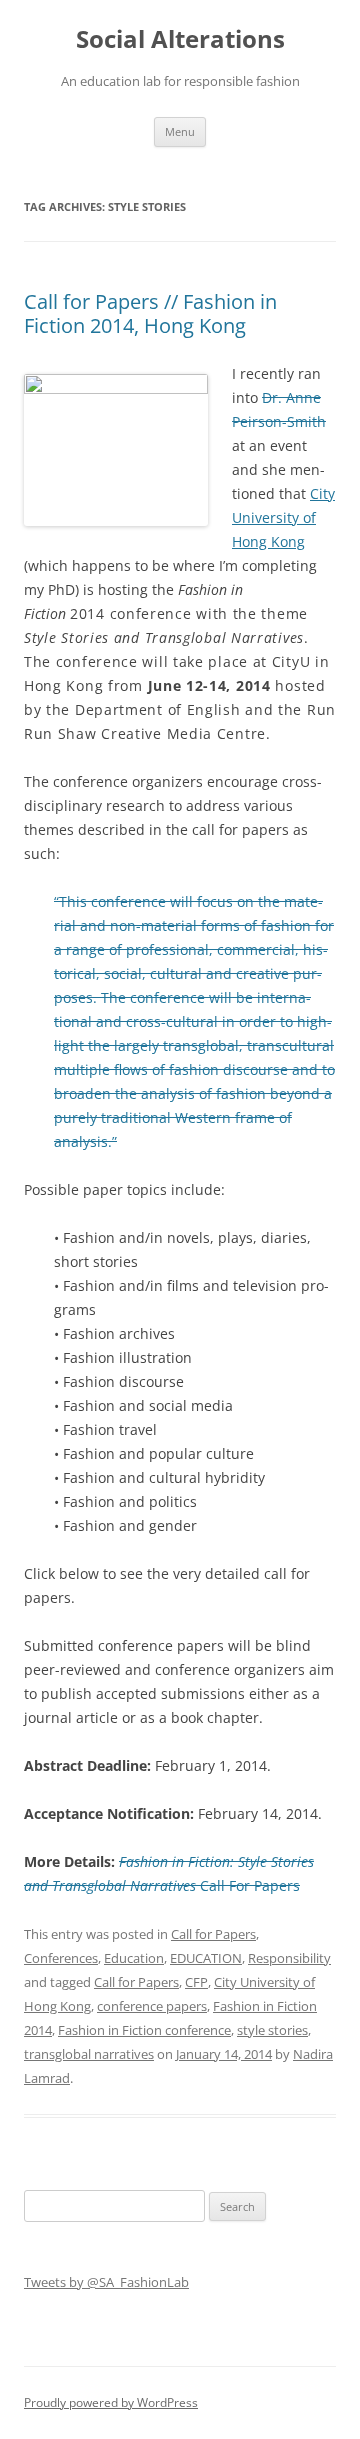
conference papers (152, 2006)
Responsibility (289, 1958)
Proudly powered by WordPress (111, 2402)
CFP (196, 1982)
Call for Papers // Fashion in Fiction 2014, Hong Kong (150, 313)
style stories (272, 2030)
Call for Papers (213, 1934)
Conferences (61, 1958)
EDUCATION (206, 1958)
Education (134, 1958)
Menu (180, 131)
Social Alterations (180, 39)
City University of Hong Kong (283, 517)
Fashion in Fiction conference (144, 2030)
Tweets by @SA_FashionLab (106, 2282)
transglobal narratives (89, 2054)
